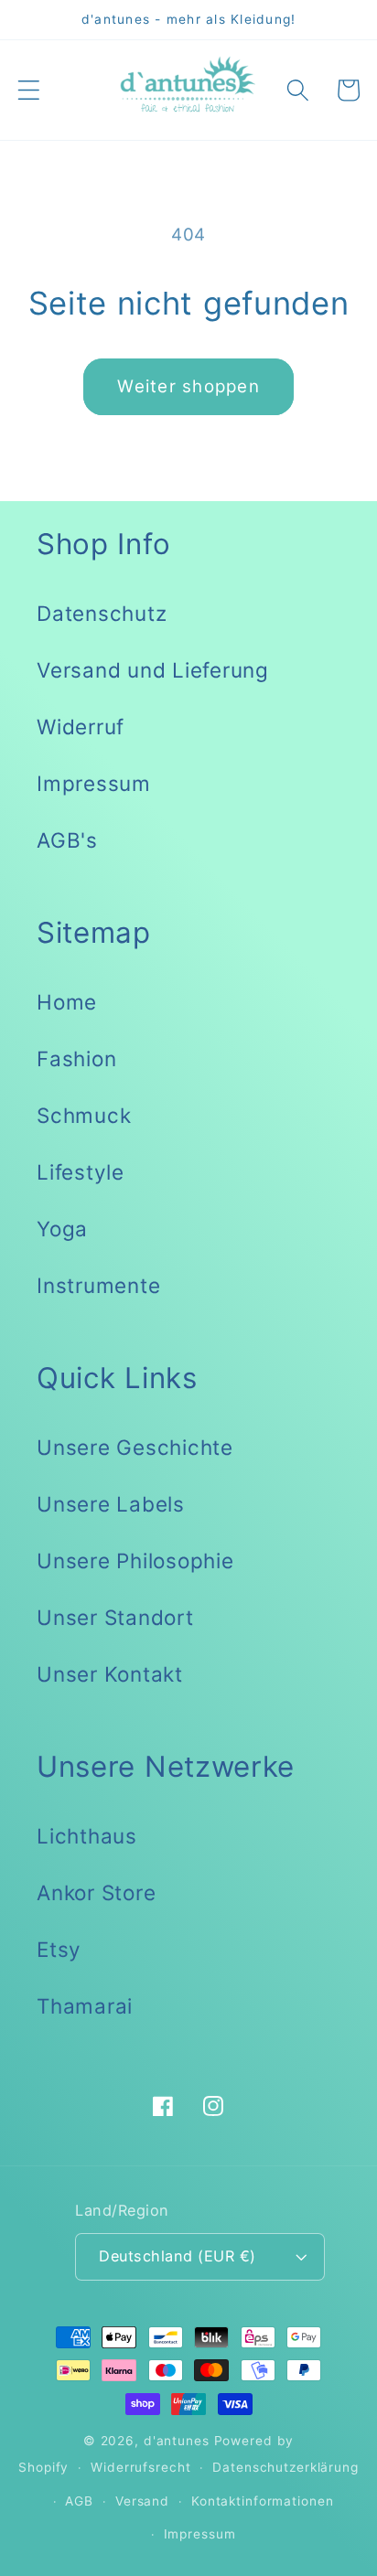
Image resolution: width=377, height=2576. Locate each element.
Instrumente (98, 1285)
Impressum (94, 783)
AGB (79, 2501)
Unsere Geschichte (135, 1447)
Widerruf (81, 727)
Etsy (59, 1949)
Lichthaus (87, 1836)
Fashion (76, 1058)
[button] (29, 90)
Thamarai (85, 2006)
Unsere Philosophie (135, 1561)
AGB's (67, 840)
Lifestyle (81, 1172)
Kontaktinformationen (263, 2501)
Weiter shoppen (188, 386)
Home (67, 1002)
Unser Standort (115, 1617)
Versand (142, 2501)
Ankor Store (96, 1892)
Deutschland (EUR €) (178, 2256)
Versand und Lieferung (153, 670)
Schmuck (84, 1115)
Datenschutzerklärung (285, 2467)
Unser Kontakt (110, 1674)
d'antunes (177, 2441)
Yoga (62, 1229)
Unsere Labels (111, 1504)
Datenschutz (102, 613)
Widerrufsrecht (140, 2467)
